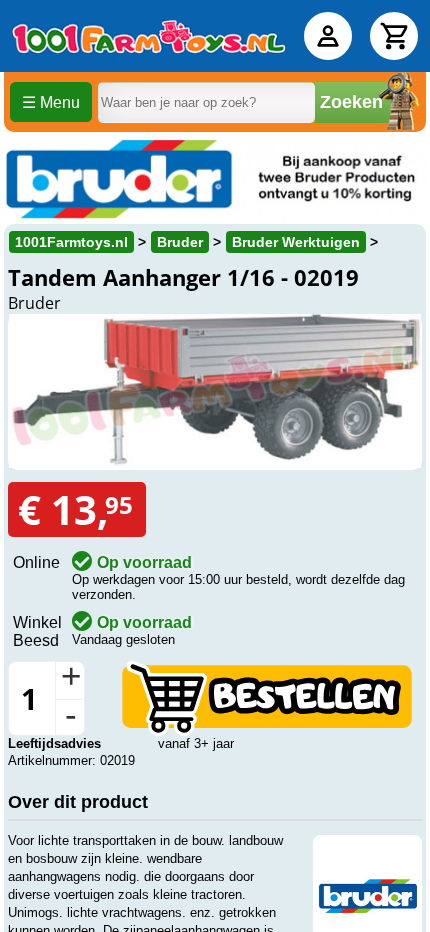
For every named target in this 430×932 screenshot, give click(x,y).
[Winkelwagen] (394, 36)
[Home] (149, 36)
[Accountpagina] (328, 36)
